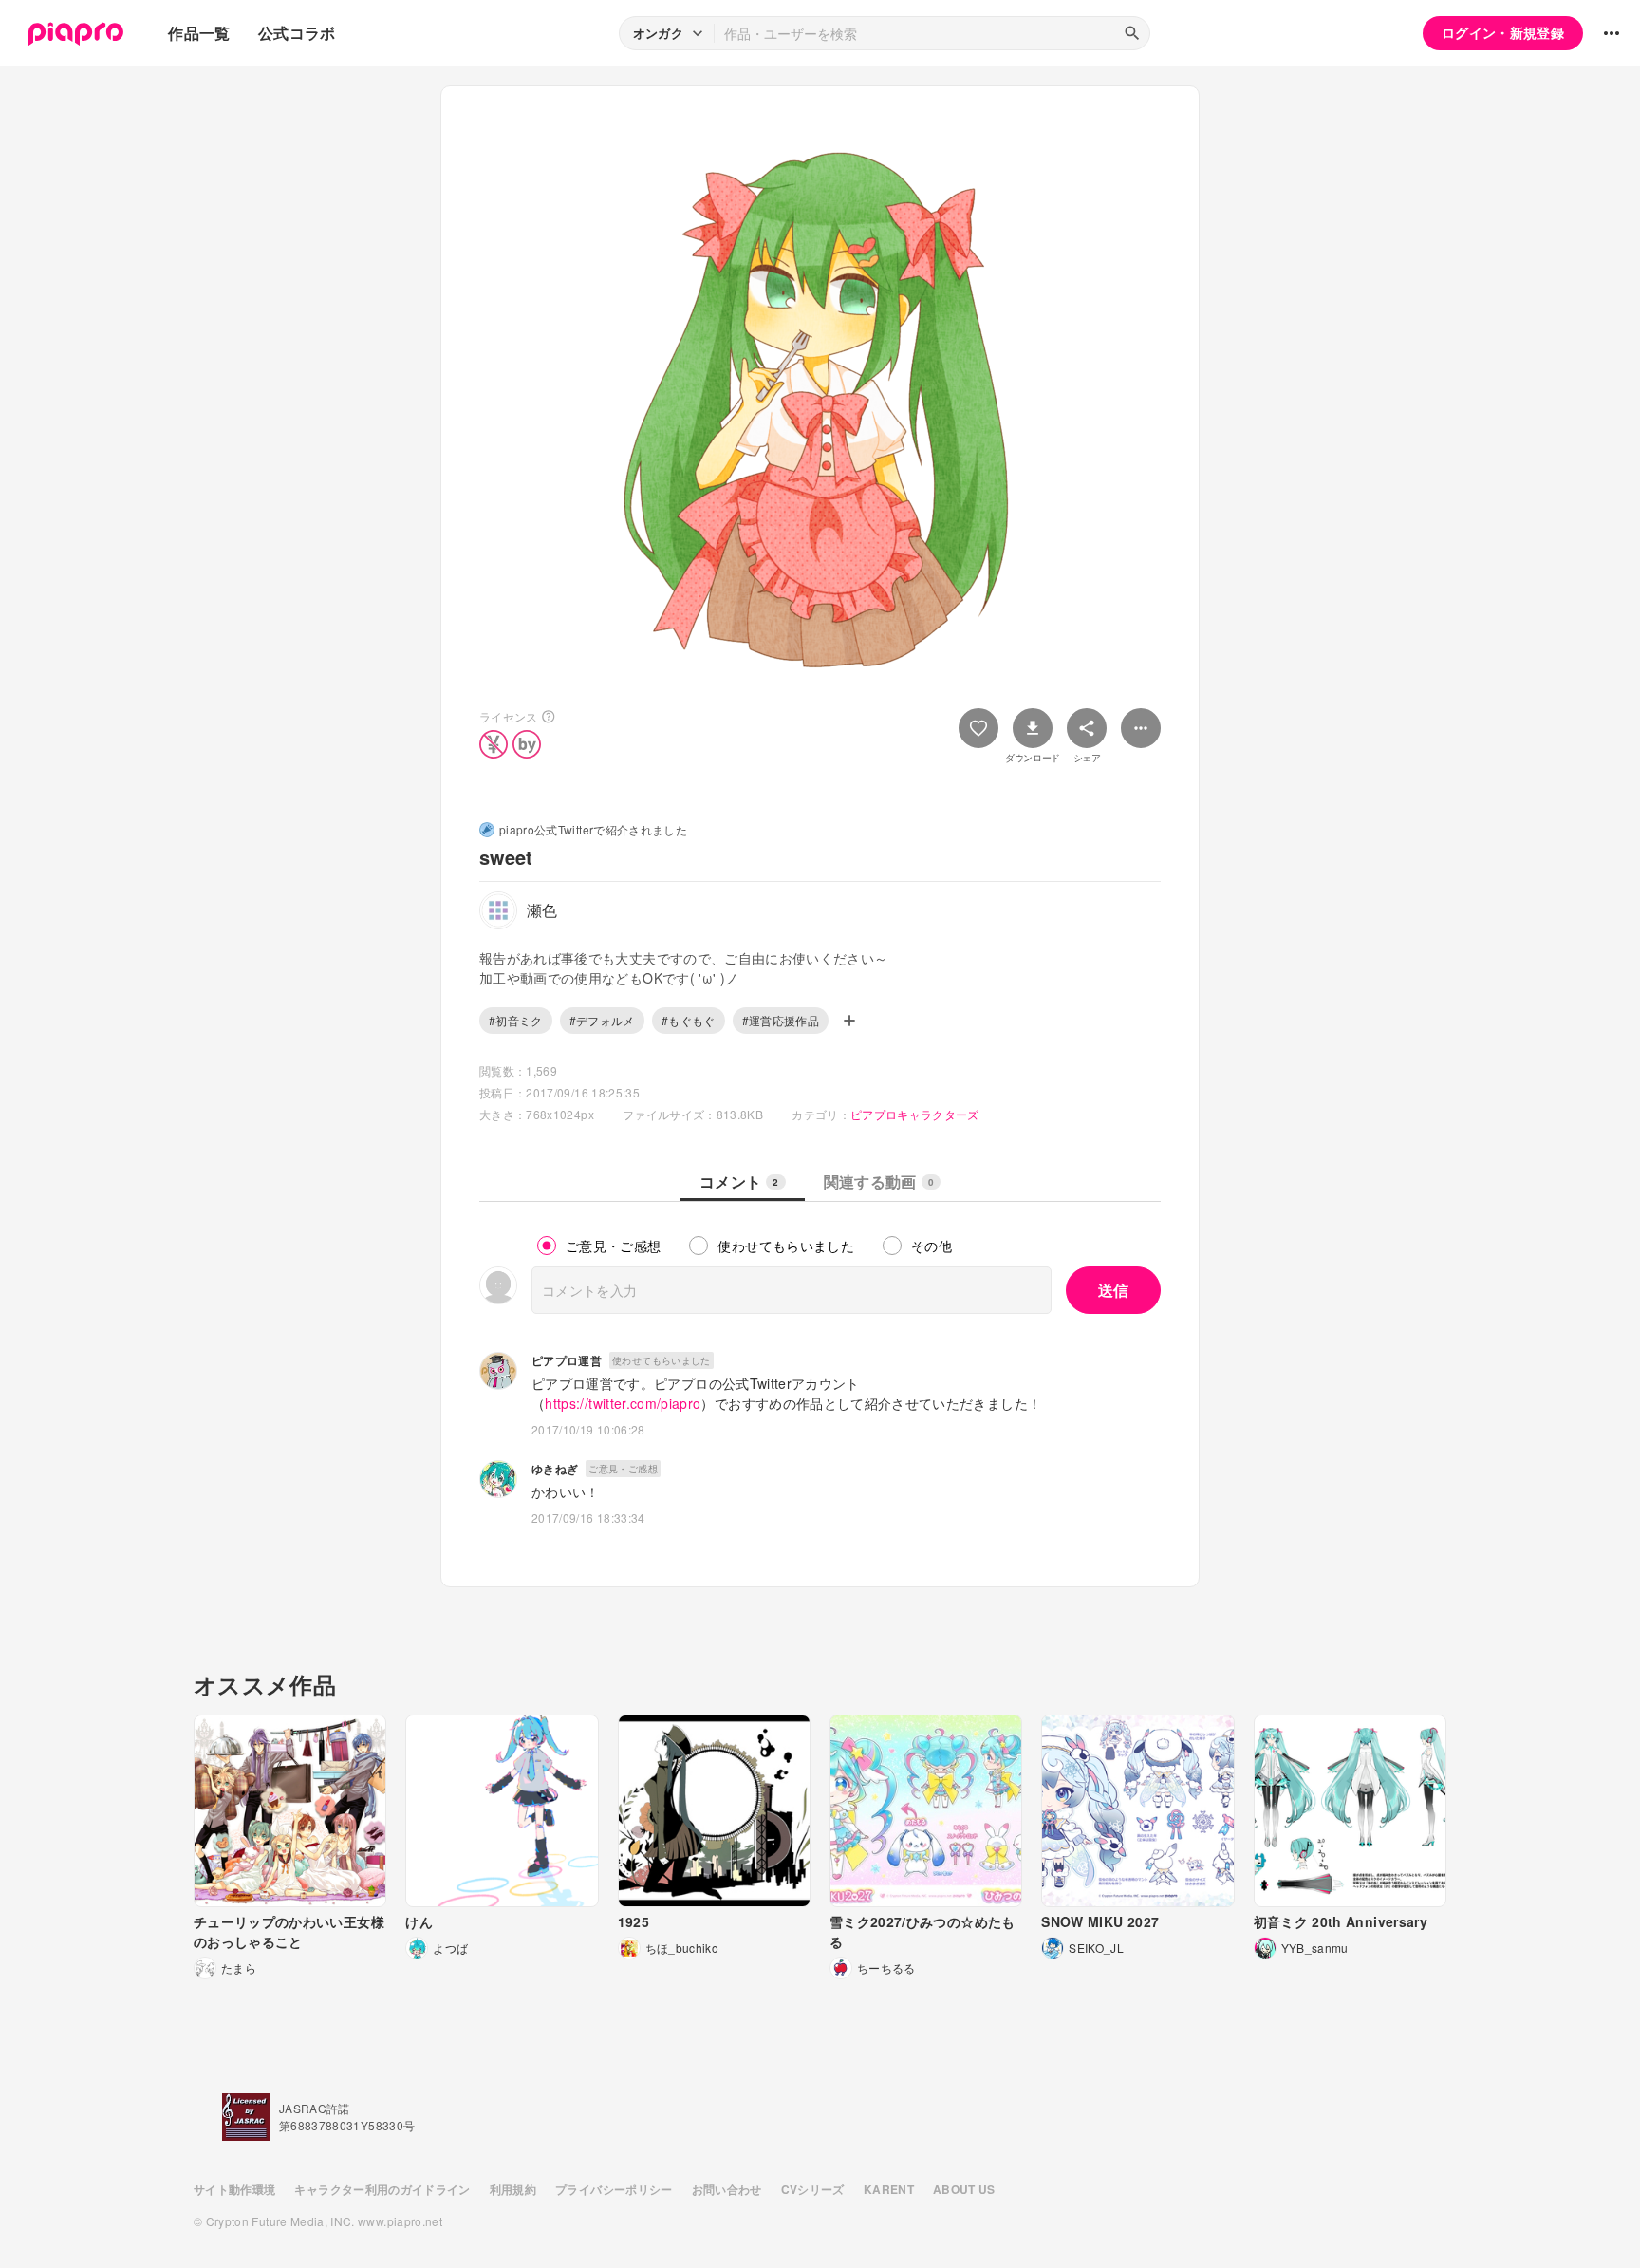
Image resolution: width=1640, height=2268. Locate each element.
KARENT (889, 2189)
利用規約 (513, 2189)
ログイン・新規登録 (1503, 32)
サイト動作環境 (234, 2189)
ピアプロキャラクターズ (915, 1114)
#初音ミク (516, 1020)
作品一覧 (199, 33)
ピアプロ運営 (567, 1360)
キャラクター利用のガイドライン (382, 2189)
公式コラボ (297, 33)
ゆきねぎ (555, 1469)
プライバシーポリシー (614, 2189)
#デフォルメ (602, 1020)
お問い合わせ (727, 2189)
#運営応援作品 (781, 1020)
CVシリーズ (813, 2189)
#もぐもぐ (689, 1020)
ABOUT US (964, 2189)
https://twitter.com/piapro (623, 1403)
